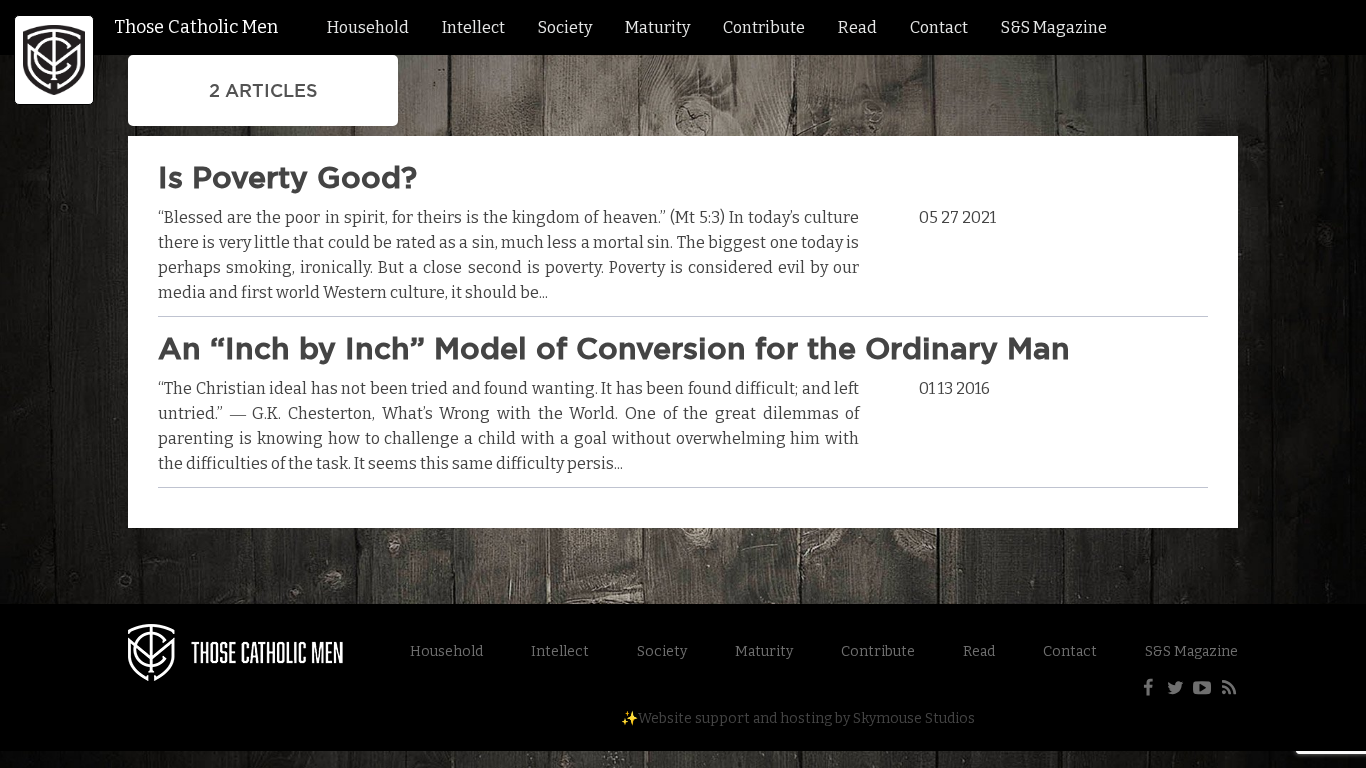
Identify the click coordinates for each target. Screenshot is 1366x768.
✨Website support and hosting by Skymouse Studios (798, 718)
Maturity (657, 27)
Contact (939, 27)
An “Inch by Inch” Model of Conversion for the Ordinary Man (614, 348)
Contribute (764, 27)
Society (565, 27)
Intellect (473, 27)
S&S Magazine (1054, 27)
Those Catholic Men (196, 27)
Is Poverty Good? (287, 177)
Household (368, 27)
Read (857, 27)
